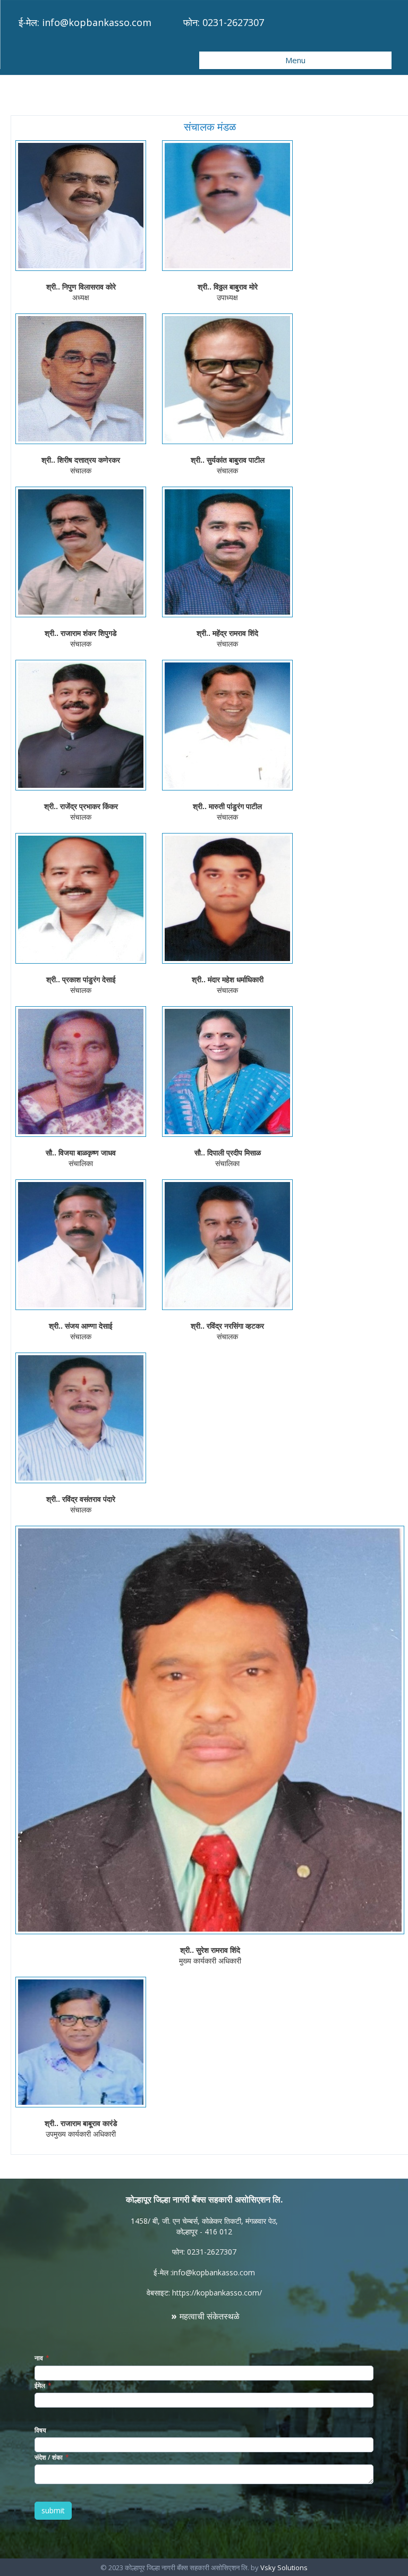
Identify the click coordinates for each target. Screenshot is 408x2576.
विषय (40, 2430)
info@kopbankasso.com (97, 22)
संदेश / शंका (49, 2457)
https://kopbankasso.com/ (217, 2293)
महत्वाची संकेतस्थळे (210, 2316)
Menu (295, 60)
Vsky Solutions (284, 2568)
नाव (39, 2358)
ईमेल (40, 2386)
